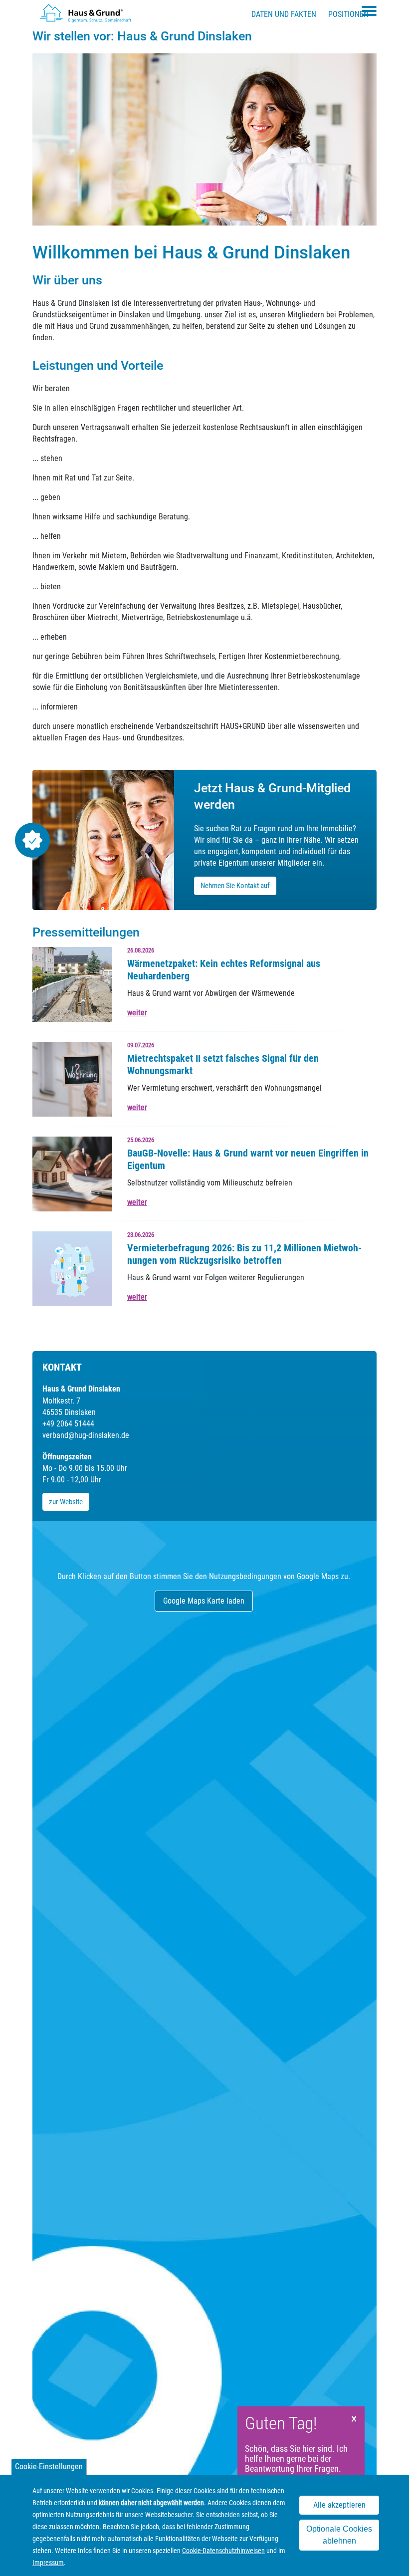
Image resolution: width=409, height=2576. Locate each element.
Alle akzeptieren (339, 2505)
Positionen (348, 14)
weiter (137, 1013)
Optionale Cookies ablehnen (339, 2535)
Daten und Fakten (284, 14)
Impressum (48, 2563)
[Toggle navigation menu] (369, 11)
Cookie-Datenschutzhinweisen (223, 2551)
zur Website (66, 1502)
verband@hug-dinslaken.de (86, 1435)
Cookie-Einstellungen (49, 2466)
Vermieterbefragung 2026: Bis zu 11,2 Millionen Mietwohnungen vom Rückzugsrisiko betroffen (244, 1254)
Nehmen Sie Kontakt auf (235, 886)
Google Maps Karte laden (204, 1601)
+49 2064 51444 (68, 1424)
